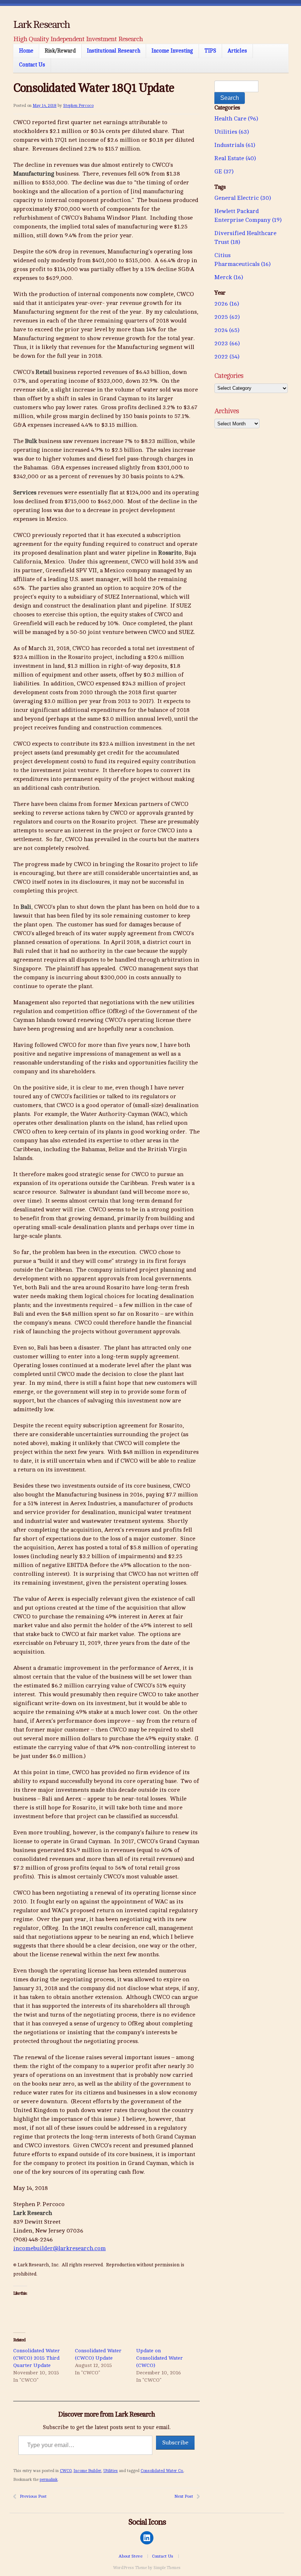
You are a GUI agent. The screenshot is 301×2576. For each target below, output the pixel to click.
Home (26, 51)
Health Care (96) (236, 119)
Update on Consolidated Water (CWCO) (159, 2358)
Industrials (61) (235, 145)
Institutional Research (114, 51)
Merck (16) (229, 277)
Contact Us (32, 65)
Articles (237, 51)
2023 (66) (227, 343)
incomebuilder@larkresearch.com (59, 2248)
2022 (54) (227, 357)
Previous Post (33, 2496)
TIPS (210, 51)
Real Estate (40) (235, 158)
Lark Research (41, 25)
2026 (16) (227, 304)
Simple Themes (167, 2568)
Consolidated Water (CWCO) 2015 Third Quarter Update (37, 2358)
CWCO (66, 2471)
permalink (49, 2480)
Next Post (184, 2496)
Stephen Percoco (78, 106)
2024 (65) (227, 330)
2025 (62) (227, 317)
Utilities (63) (232, 132)
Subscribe (175, 2443)
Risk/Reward (60, 51)
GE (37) (224, 172)
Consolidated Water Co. (162, 2471)
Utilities (110, 2471)
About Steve (130, 2556)
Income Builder (87, 2471)
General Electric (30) (243, 198)
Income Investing (172, 51)
